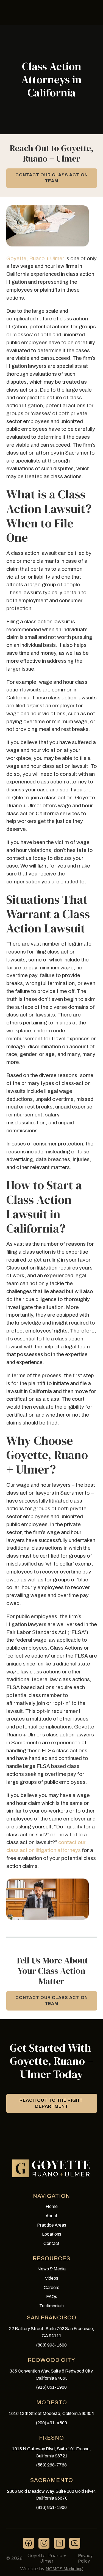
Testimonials (51, 2306)
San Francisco (52, 2317)
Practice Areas (52, 2225)
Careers (51, 2288)
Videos (52, 2278)
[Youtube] (75, 2543)
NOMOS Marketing (64, 2569)
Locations (52, 2234)
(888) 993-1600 (51, 2345)
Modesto (52, 2402)
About (51, 2216)
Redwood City (51, 2360)
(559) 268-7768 (51, 2465)
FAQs (52, 2297)
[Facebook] (29, 2543)
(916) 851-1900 (51, 2387)
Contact (51, 2243)
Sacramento (52, 2480)
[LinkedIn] (59, 2543)
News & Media (51, 2269)
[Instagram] (44, 2543)
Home (52, 2206)
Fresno (51, 2438)
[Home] (52, 2168)
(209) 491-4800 (51, 2423)
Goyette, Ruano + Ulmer (35, 258)
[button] (52, 2103)
